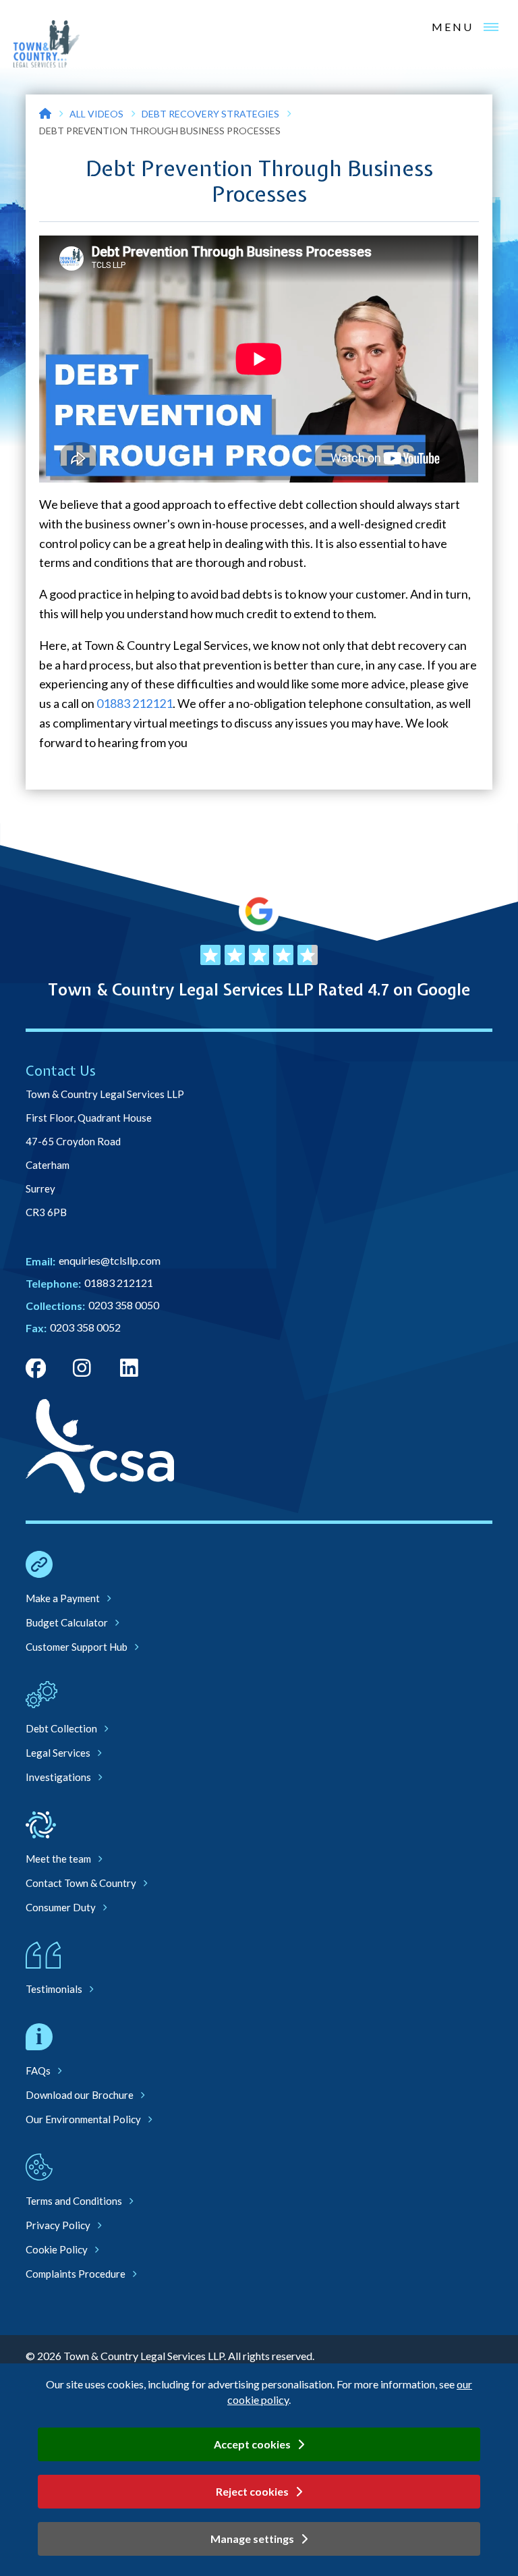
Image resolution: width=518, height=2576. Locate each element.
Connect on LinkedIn (130, 1369)
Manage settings (252, 2539)
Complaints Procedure (76, 2274)
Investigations (58, 1777)
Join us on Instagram (83, 1369)
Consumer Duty (61, 1907)
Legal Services (58, 1753)
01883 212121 (135, 703)
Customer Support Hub (77, 1647)
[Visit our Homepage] (45, 114)
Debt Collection (61, 1728)
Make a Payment (63, 1598)
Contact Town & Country (81, 1883)
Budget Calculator (67, 1622)
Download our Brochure (80, 2095)
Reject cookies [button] (252, 2491)
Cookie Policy (57, 2249)
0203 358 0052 (85, 1327)
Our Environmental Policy (83, 2119)
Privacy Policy (58, 2225)
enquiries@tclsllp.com (110, 1260)
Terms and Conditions (74, 2201)
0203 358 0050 (124, 1305)
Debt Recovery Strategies (210, 114)
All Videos (96, 114)
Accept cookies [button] (252, 2444)
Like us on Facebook (36, 1369)
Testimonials (54, 1989)
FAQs (38, 2071)
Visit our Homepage (47, 44)
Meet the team (58, 1859)
